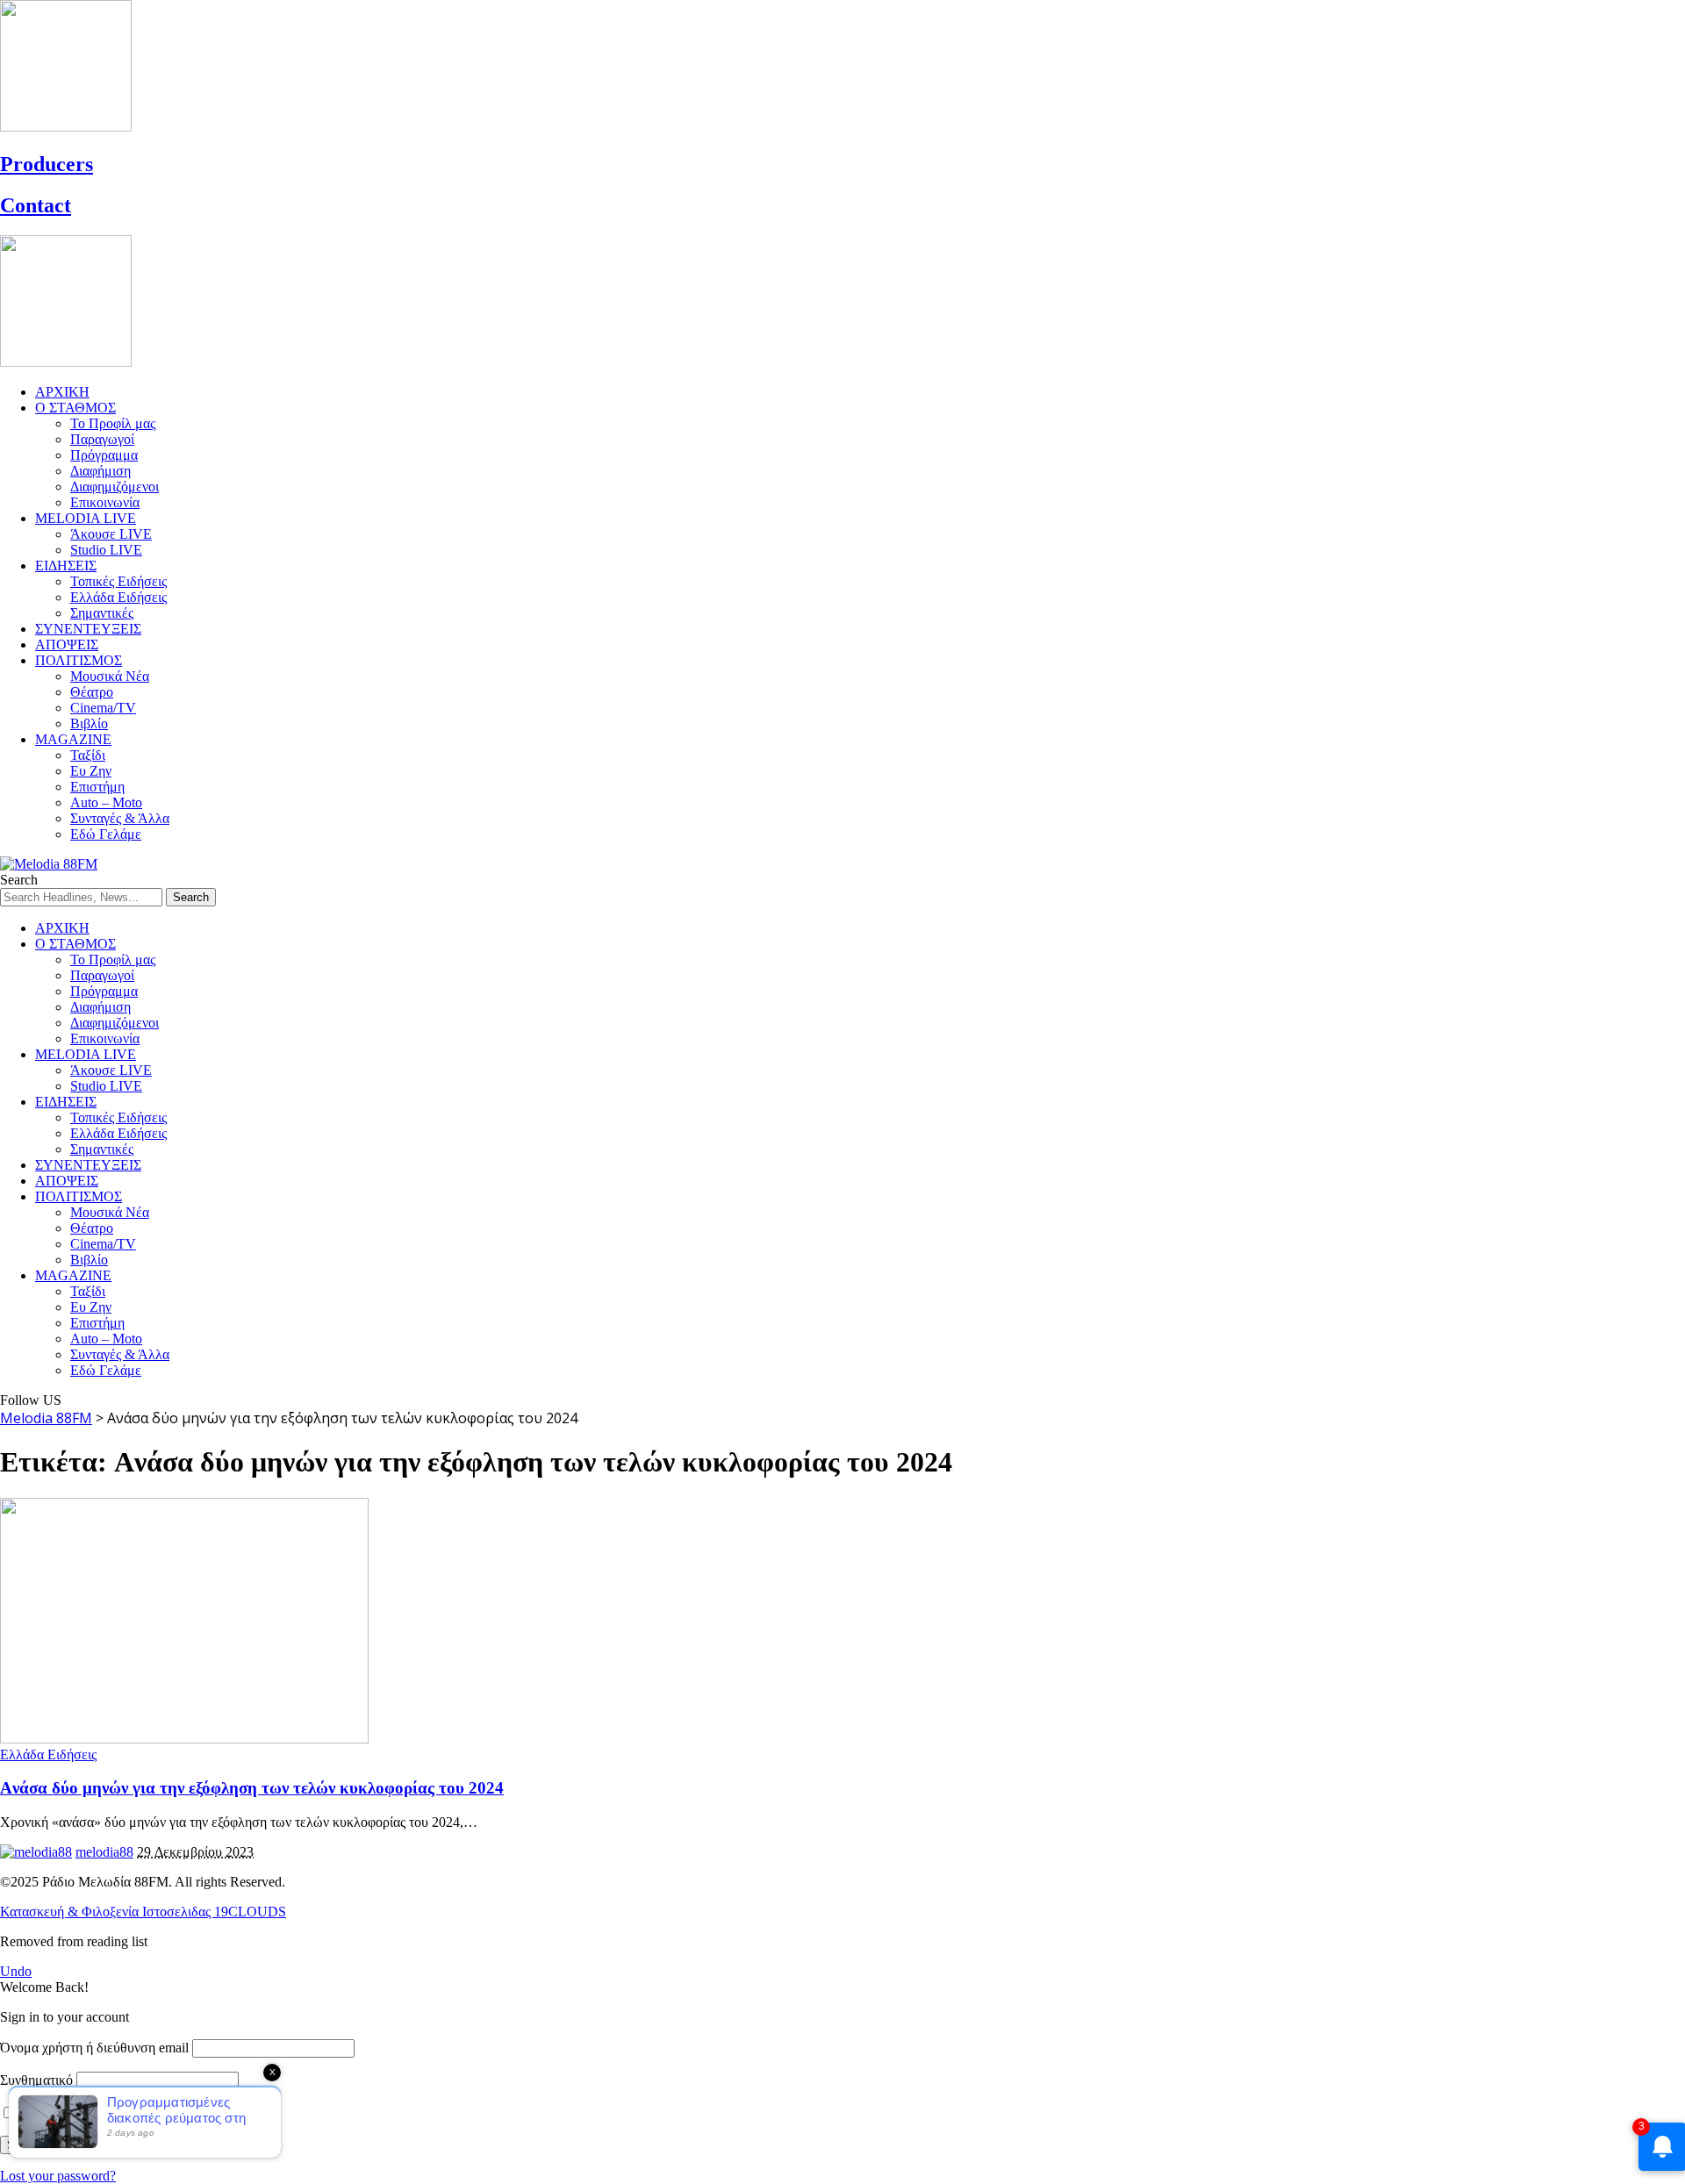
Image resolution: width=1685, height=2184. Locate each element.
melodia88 (104, 1852)
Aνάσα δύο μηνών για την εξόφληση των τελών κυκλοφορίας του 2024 (252, 1788)
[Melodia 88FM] (49, 864)
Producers (47, 164)
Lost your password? (58, 2176)
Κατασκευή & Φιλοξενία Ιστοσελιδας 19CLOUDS (143, 1912)
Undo (16, 1971)
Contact (36, 205)
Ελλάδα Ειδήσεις (48, 1754)
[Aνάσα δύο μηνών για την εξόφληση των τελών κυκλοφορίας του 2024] (184, 1739)
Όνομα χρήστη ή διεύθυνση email (94, 2048)
